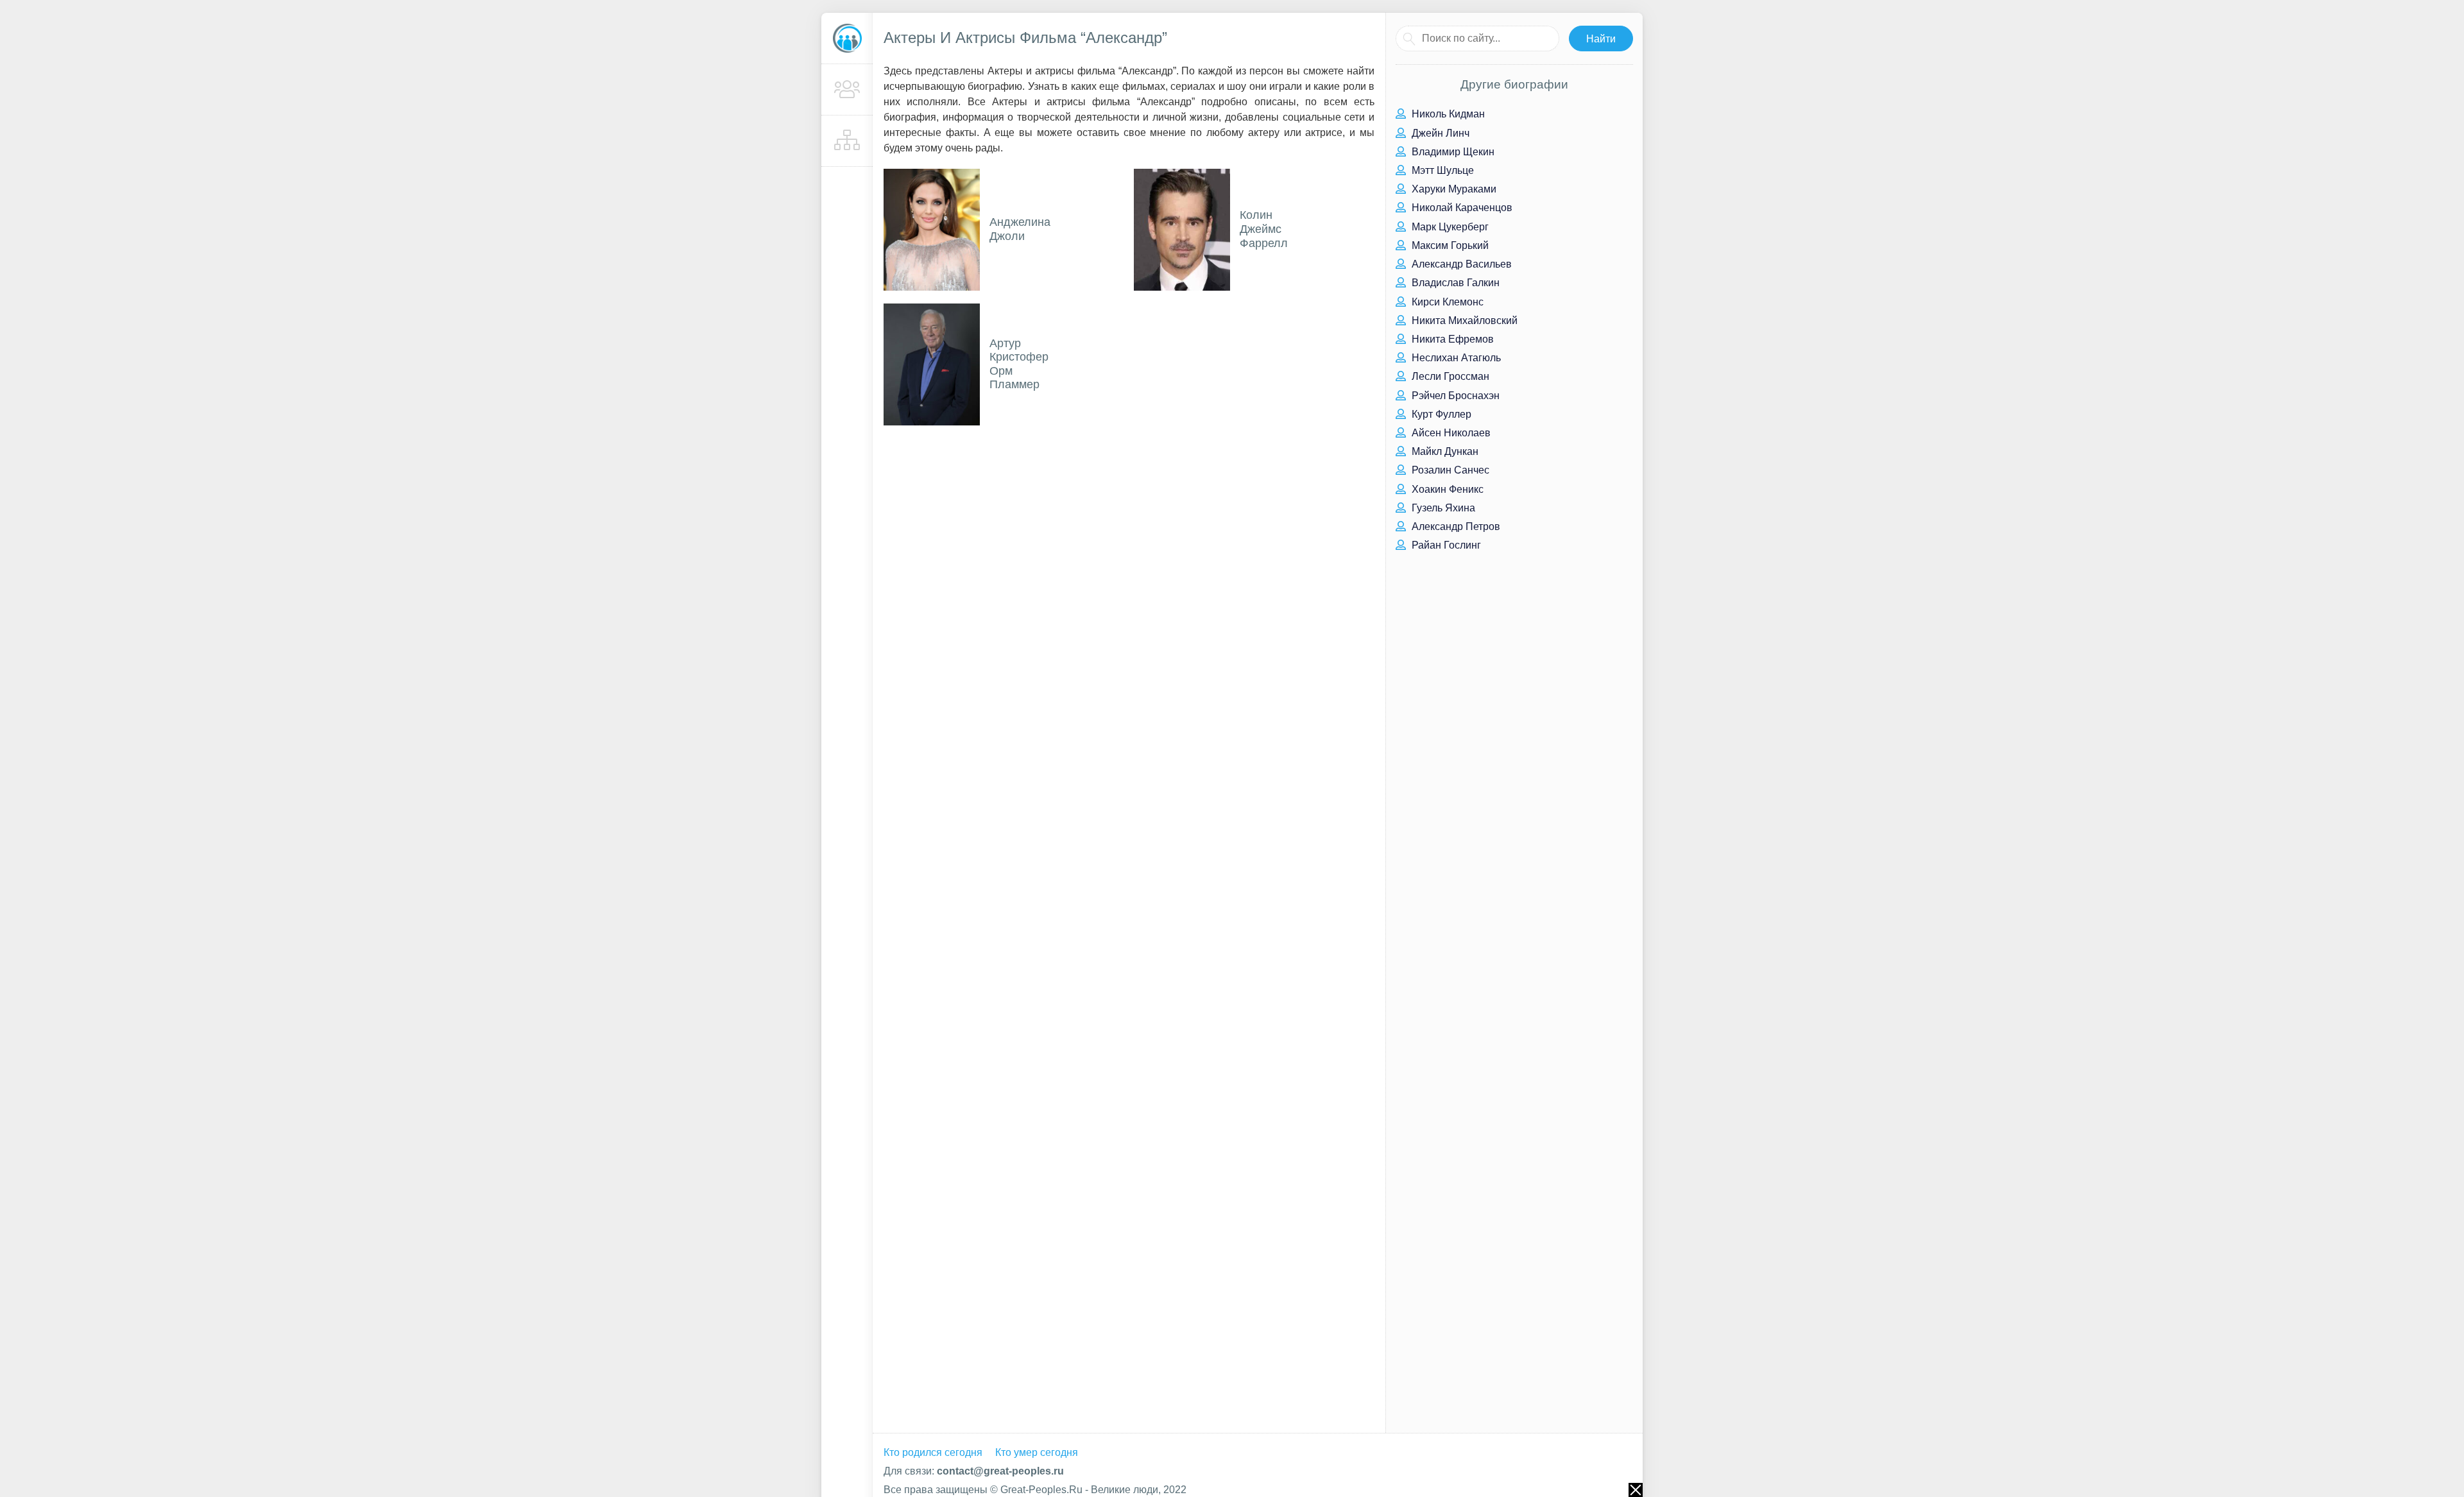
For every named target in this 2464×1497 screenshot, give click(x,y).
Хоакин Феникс (1446, 489)
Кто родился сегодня (933, 1452)
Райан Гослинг (1445, 545)
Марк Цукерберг (1449, 227)
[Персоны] (847, 90)
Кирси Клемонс (1446, 302)
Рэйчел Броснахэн (1454, 396)
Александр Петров (1455, 526)
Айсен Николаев (1450, 433)
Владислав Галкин (1454, 283)
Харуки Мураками (1453, 189)
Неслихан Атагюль (1455, 358)
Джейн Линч (1439, 133)
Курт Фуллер (1440, 414)
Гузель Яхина (1442, 508)
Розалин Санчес (1449, 470)
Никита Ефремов (1451, 339)
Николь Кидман (1447, 114)
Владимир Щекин (1452, 152)
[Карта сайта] (847, 141)
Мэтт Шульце (1442, 170)
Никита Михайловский (1463, 321)
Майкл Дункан (1444, 451)
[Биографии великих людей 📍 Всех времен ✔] (847, 38)
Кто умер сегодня (1037, 1452)
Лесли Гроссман (1449, 376)
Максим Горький (1449, 245)
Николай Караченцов (1461, 208)
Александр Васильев (1460, 264)
